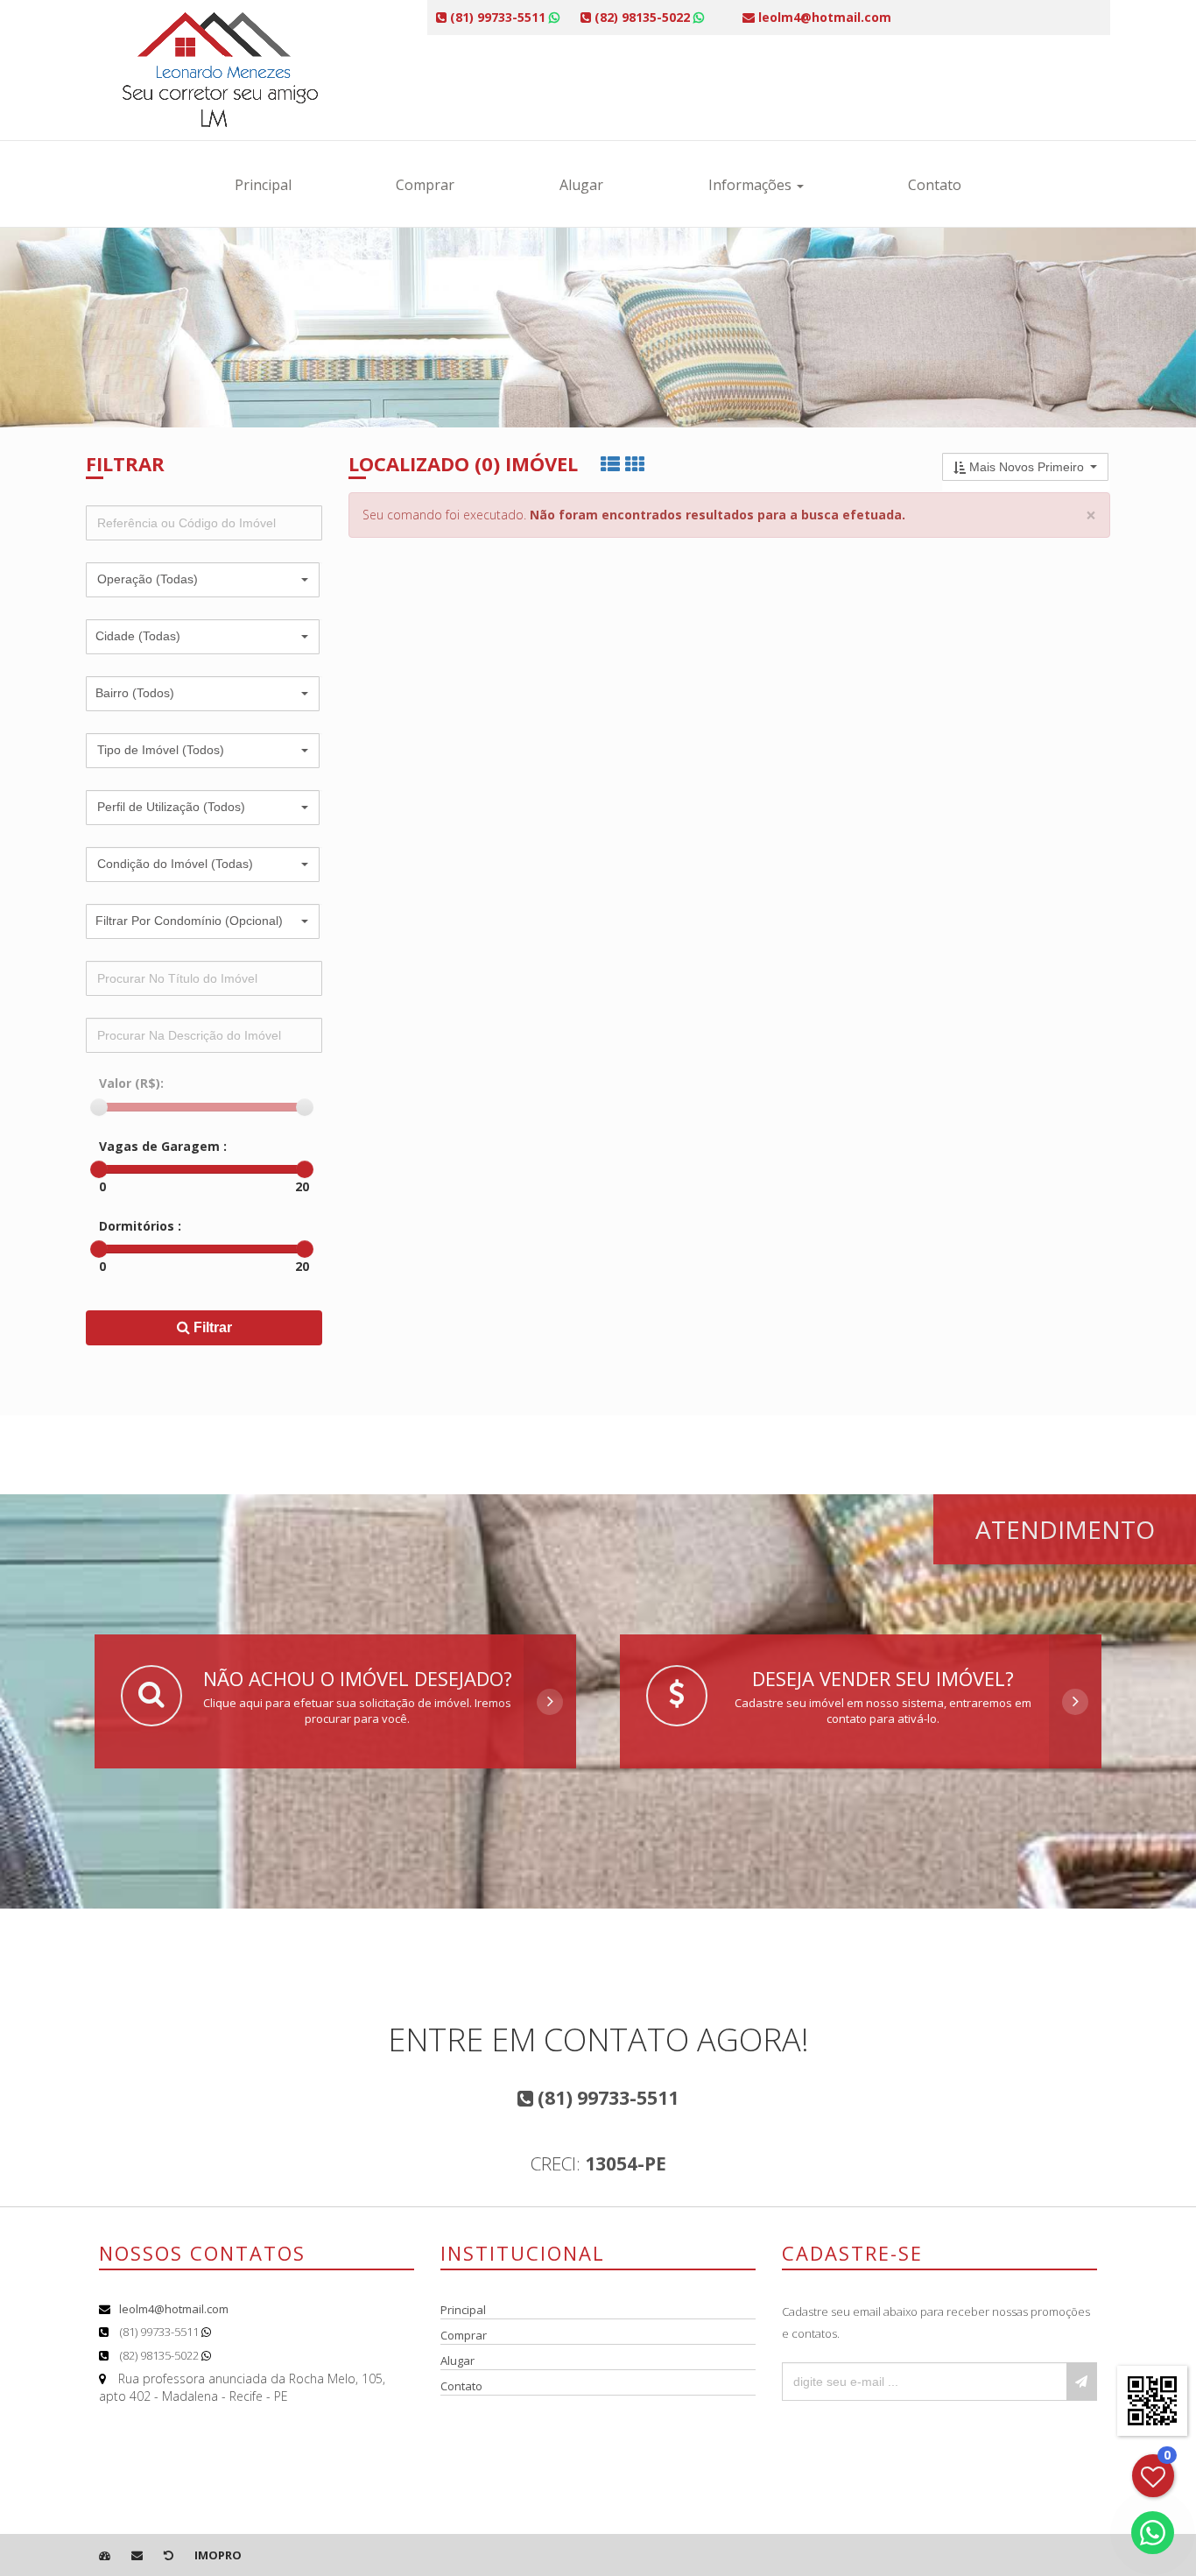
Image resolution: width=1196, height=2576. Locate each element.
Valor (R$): (131, 1083)
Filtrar (211, 1327)
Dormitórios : (140, 1226)
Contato (935, 185)
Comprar (425, 185)
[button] (203, 580)
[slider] (99, 1107)
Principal (263, 185)
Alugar (581, 185)
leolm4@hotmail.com (174, 2309)
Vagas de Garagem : (163, 1146)
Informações (752, 185)
